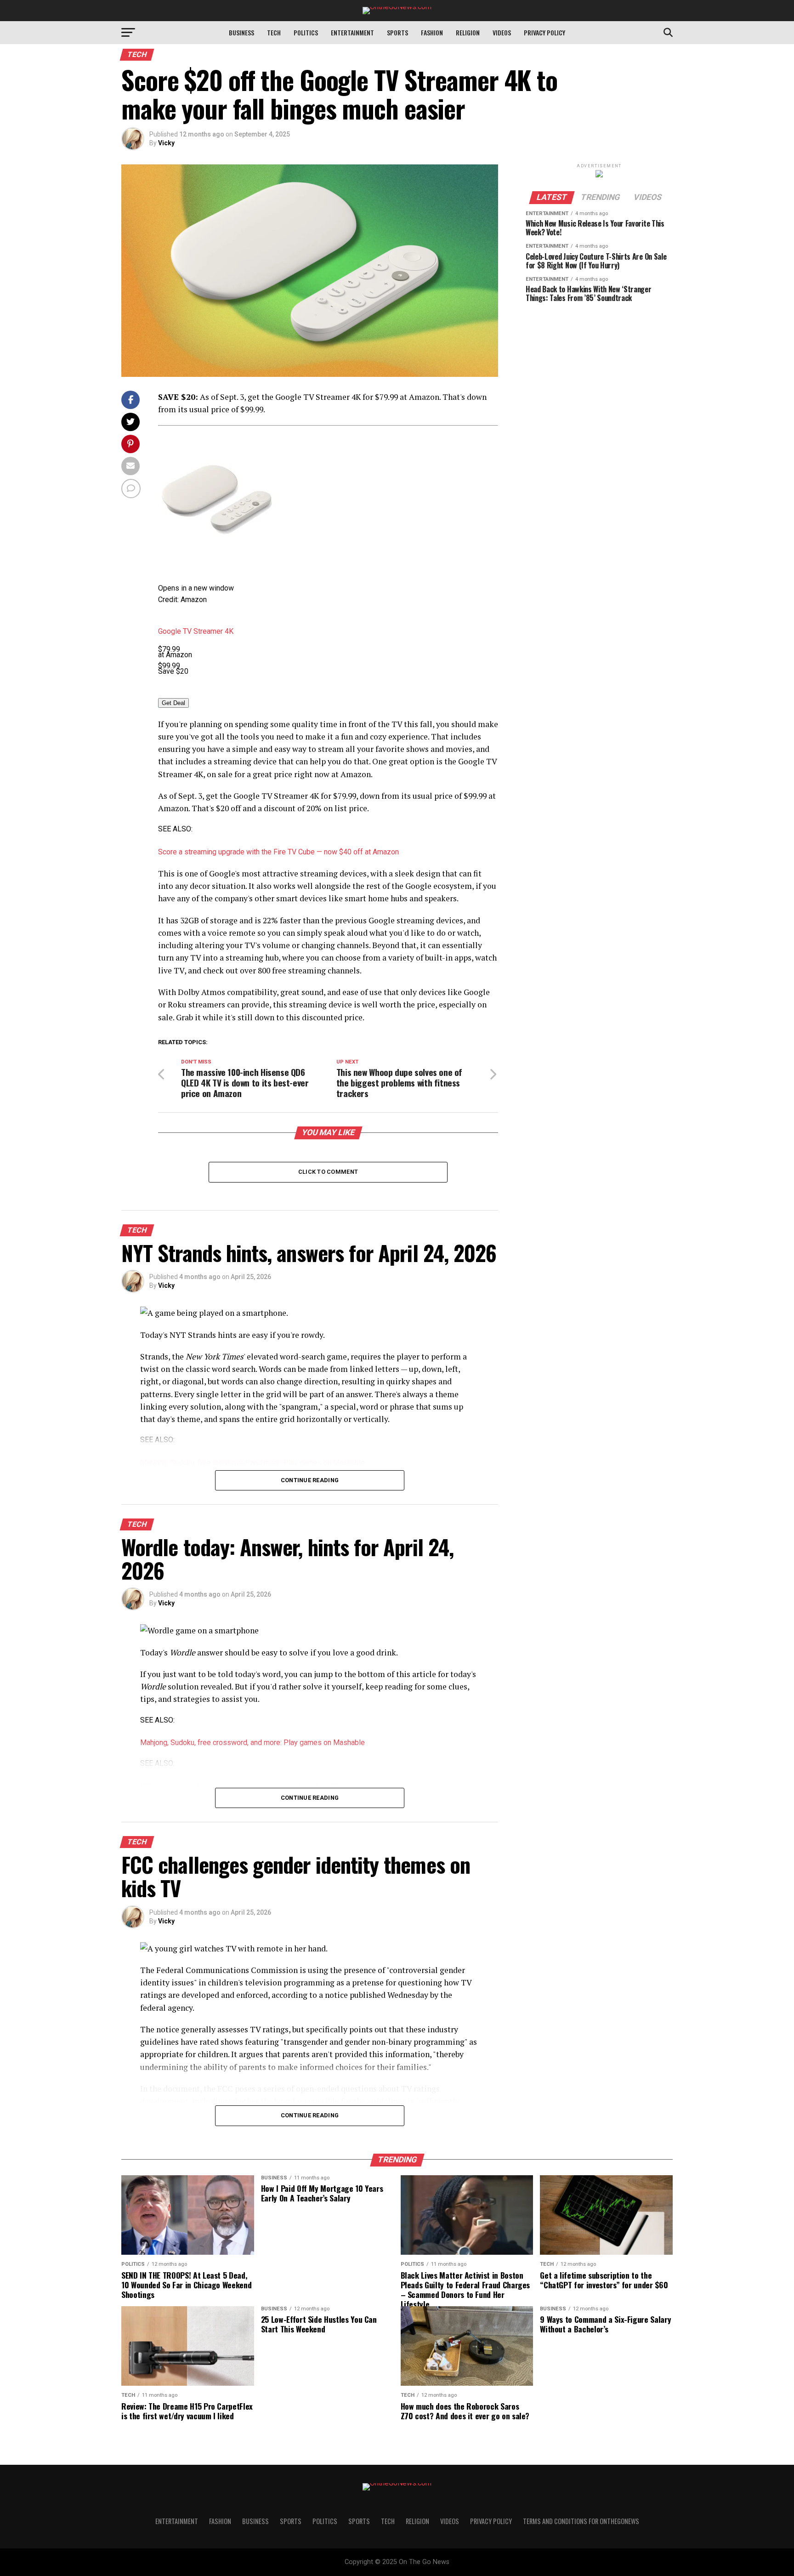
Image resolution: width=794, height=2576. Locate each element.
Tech (274, 32)
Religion (468, 32)
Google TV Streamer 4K (196, 631)
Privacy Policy (544, 32)
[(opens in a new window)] (217, 556)
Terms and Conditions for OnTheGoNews (581, 2521)
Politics (306, 32)
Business (241, 32)
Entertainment (352, 32)
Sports (397, 32)
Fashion (432, 32)
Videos (502, 32)
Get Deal (173, 703)
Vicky (166, 143)
